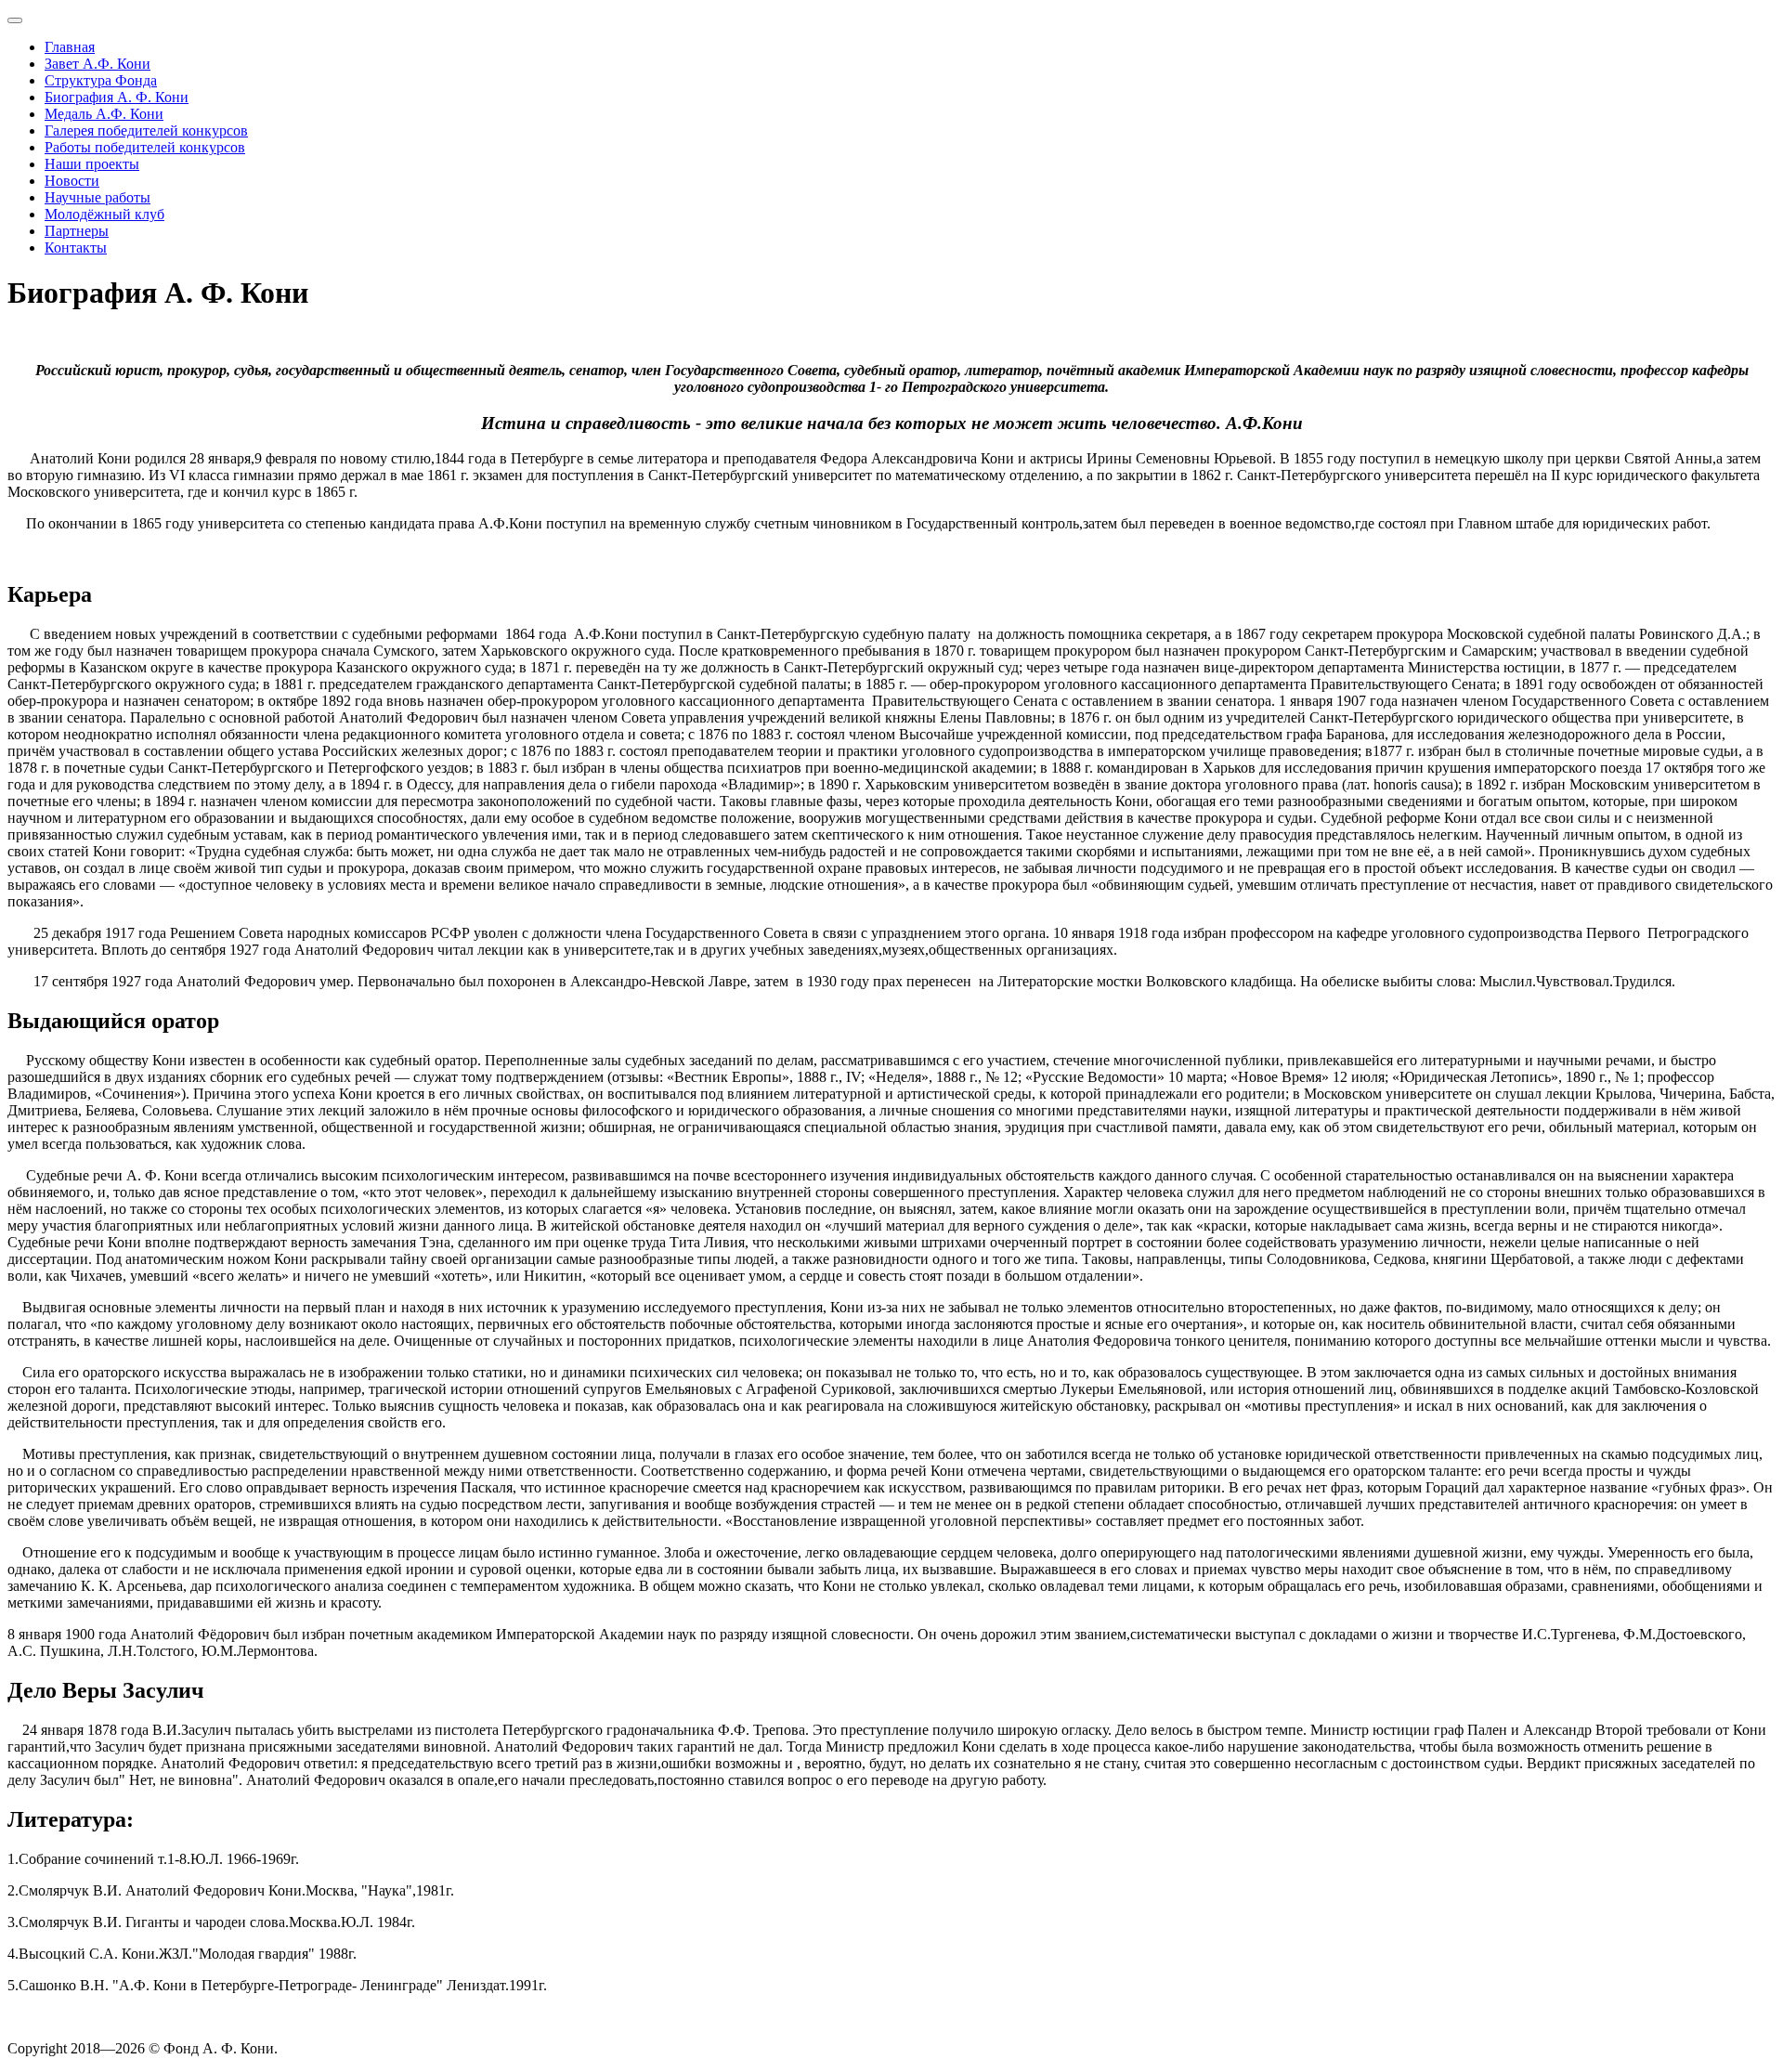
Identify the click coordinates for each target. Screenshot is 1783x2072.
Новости (72, 181)
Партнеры (77, 231)
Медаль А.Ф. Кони (104, 114)
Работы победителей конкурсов (145, 147)
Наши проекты (92, 164)
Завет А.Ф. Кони (98, 64)
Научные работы (98, 197)
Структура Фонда (101, 80)
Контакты (76, 248)
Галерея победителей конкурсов (146, 130)
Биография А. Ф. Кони (117, 97)
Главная (70, 47)
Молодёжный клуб (104, 214)
